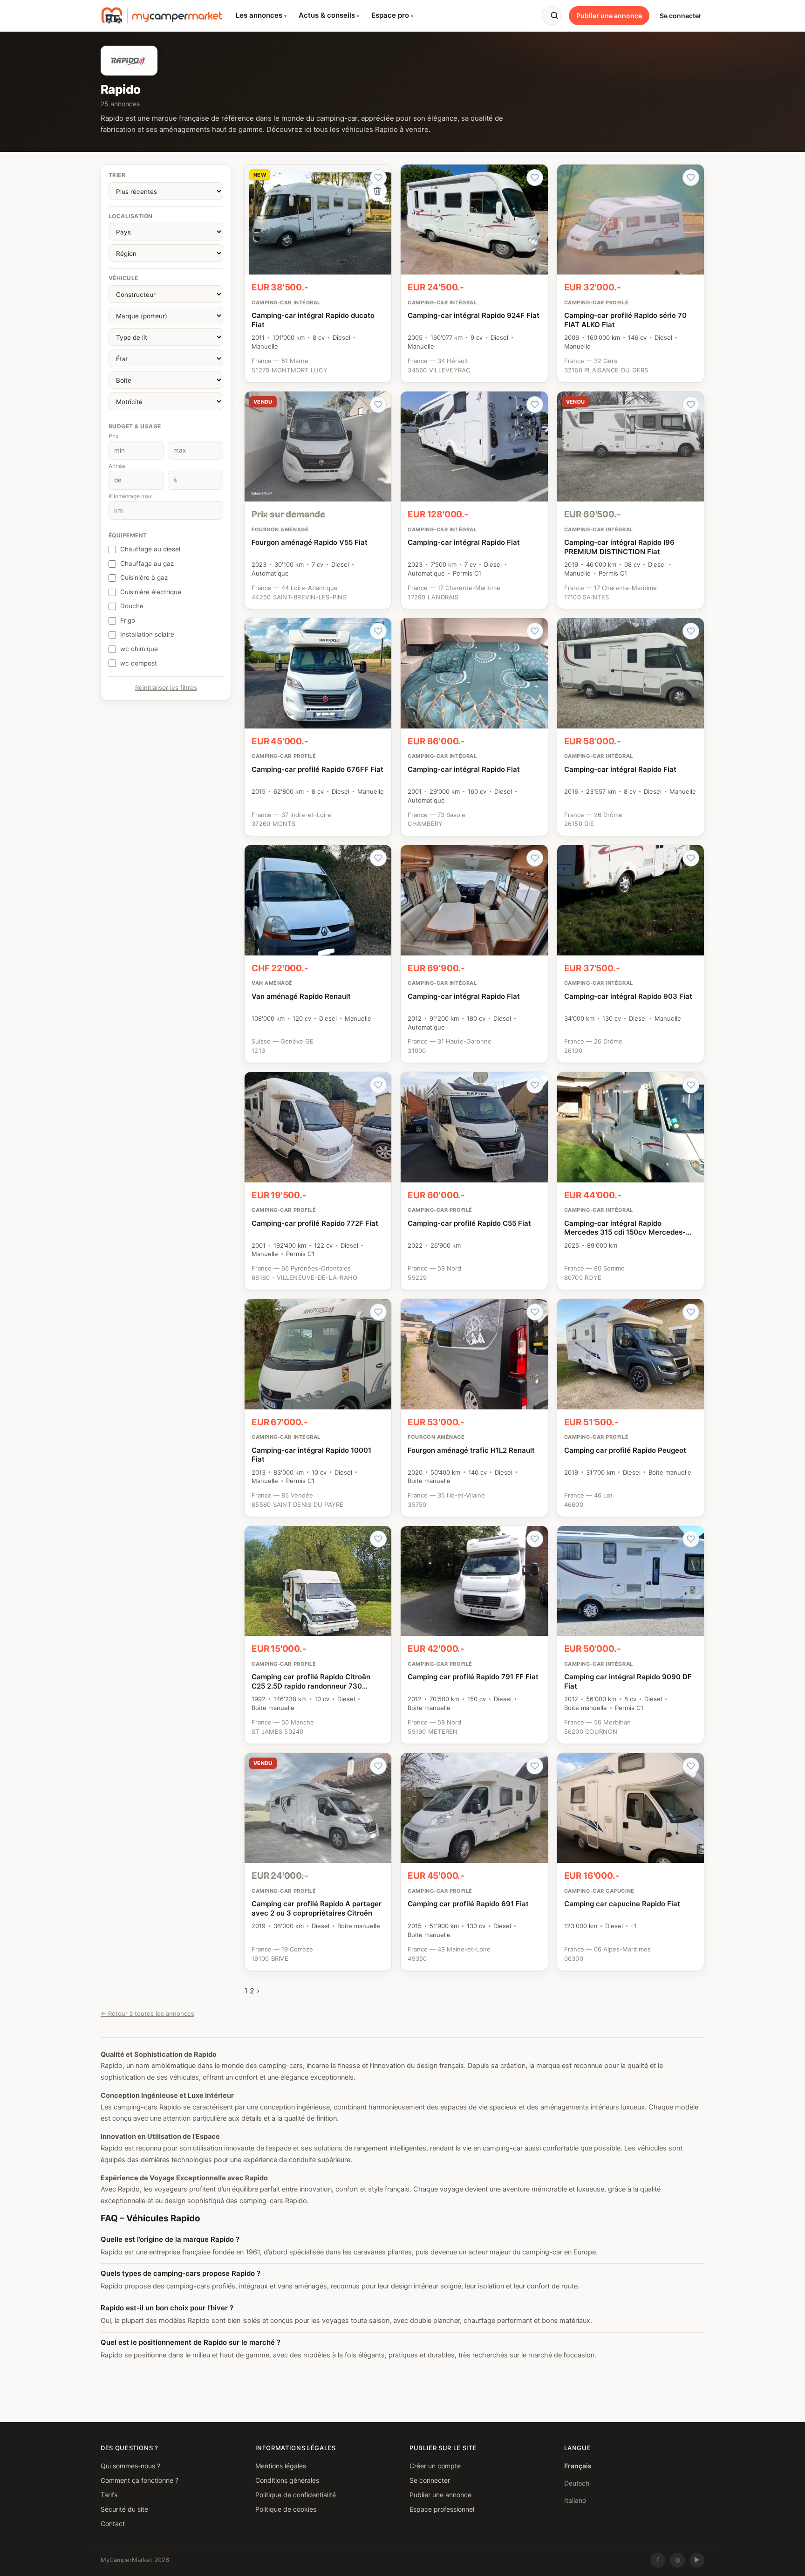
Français (578, 2466)
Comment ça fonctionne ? (140, 2480)
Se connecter (681, 16)
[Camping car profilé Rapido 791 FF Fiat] (474, 1635)
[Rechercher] (552, 15)
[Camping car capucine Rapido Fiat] (631, 1862)
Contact (113, 2524)
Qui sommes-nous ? (130, 2466)
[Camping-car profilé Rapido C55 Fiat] (474, 1181)
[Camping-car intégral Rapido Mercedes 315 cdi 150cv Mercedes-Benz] (631, 1181)
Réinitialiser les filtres (166, 687)
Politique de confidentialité (296, 2495)
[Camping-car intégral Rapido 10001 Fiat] (318, 1408)
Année (117, 466)
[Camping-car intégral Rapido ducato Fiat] (318, 273)
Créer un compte (435, 2466)
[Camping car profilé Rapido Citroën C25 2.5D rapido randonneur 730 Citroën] (318, 1635)
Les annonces (261, 15)
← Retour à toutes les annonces (147, 2013)
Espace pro (392, 15)
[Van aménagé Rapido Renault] (318, 954)
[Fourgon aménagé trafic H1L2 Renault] (474, 1408)
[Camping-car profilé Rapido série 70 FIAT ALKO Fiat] (631, 273)
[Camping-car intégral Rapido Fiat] (474, 500)
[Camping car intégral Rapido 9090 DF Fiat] (631, 1635)
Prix (113, 436)
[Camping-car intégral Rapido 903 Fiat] (631, 954)
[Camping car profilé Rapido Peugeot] (631, 1408)
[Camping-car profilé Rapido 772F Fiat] (318, 1181)
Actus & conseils (329, 15)
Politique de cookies (286, 2509)
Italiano (575, 2500)
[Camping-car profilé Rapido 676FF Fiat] (318, 727)
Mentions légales (281, 2466)
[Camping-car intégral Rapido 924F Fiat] (474, 273)
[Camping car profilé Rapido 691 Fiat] (474, 1862)
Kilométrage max (130, 496)
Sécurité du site (124, 2509)
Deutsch (577, 2483)
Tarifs (109, 2495)
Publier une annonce (609, 16)
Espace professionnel (442, 2509)
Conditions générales (287, 2480)
